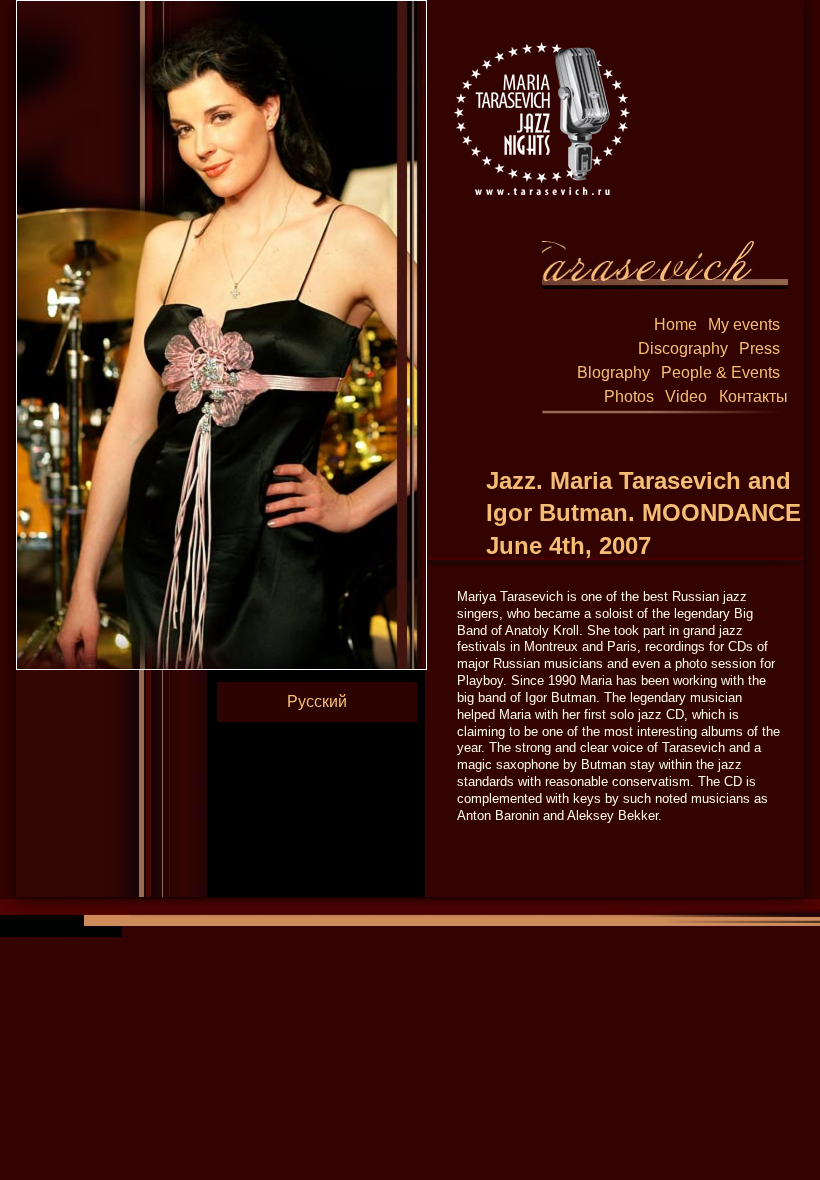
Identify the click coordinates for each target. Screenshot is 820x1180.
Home (675, 324)
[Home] (541, 116)
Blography (613, 372)
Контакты (753, 396)
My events (744, 324)
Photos (629, 396)
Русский (317, 701)
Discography (683, 348)
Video (686, 396)
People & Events (720, 372)
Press (759, 348)
